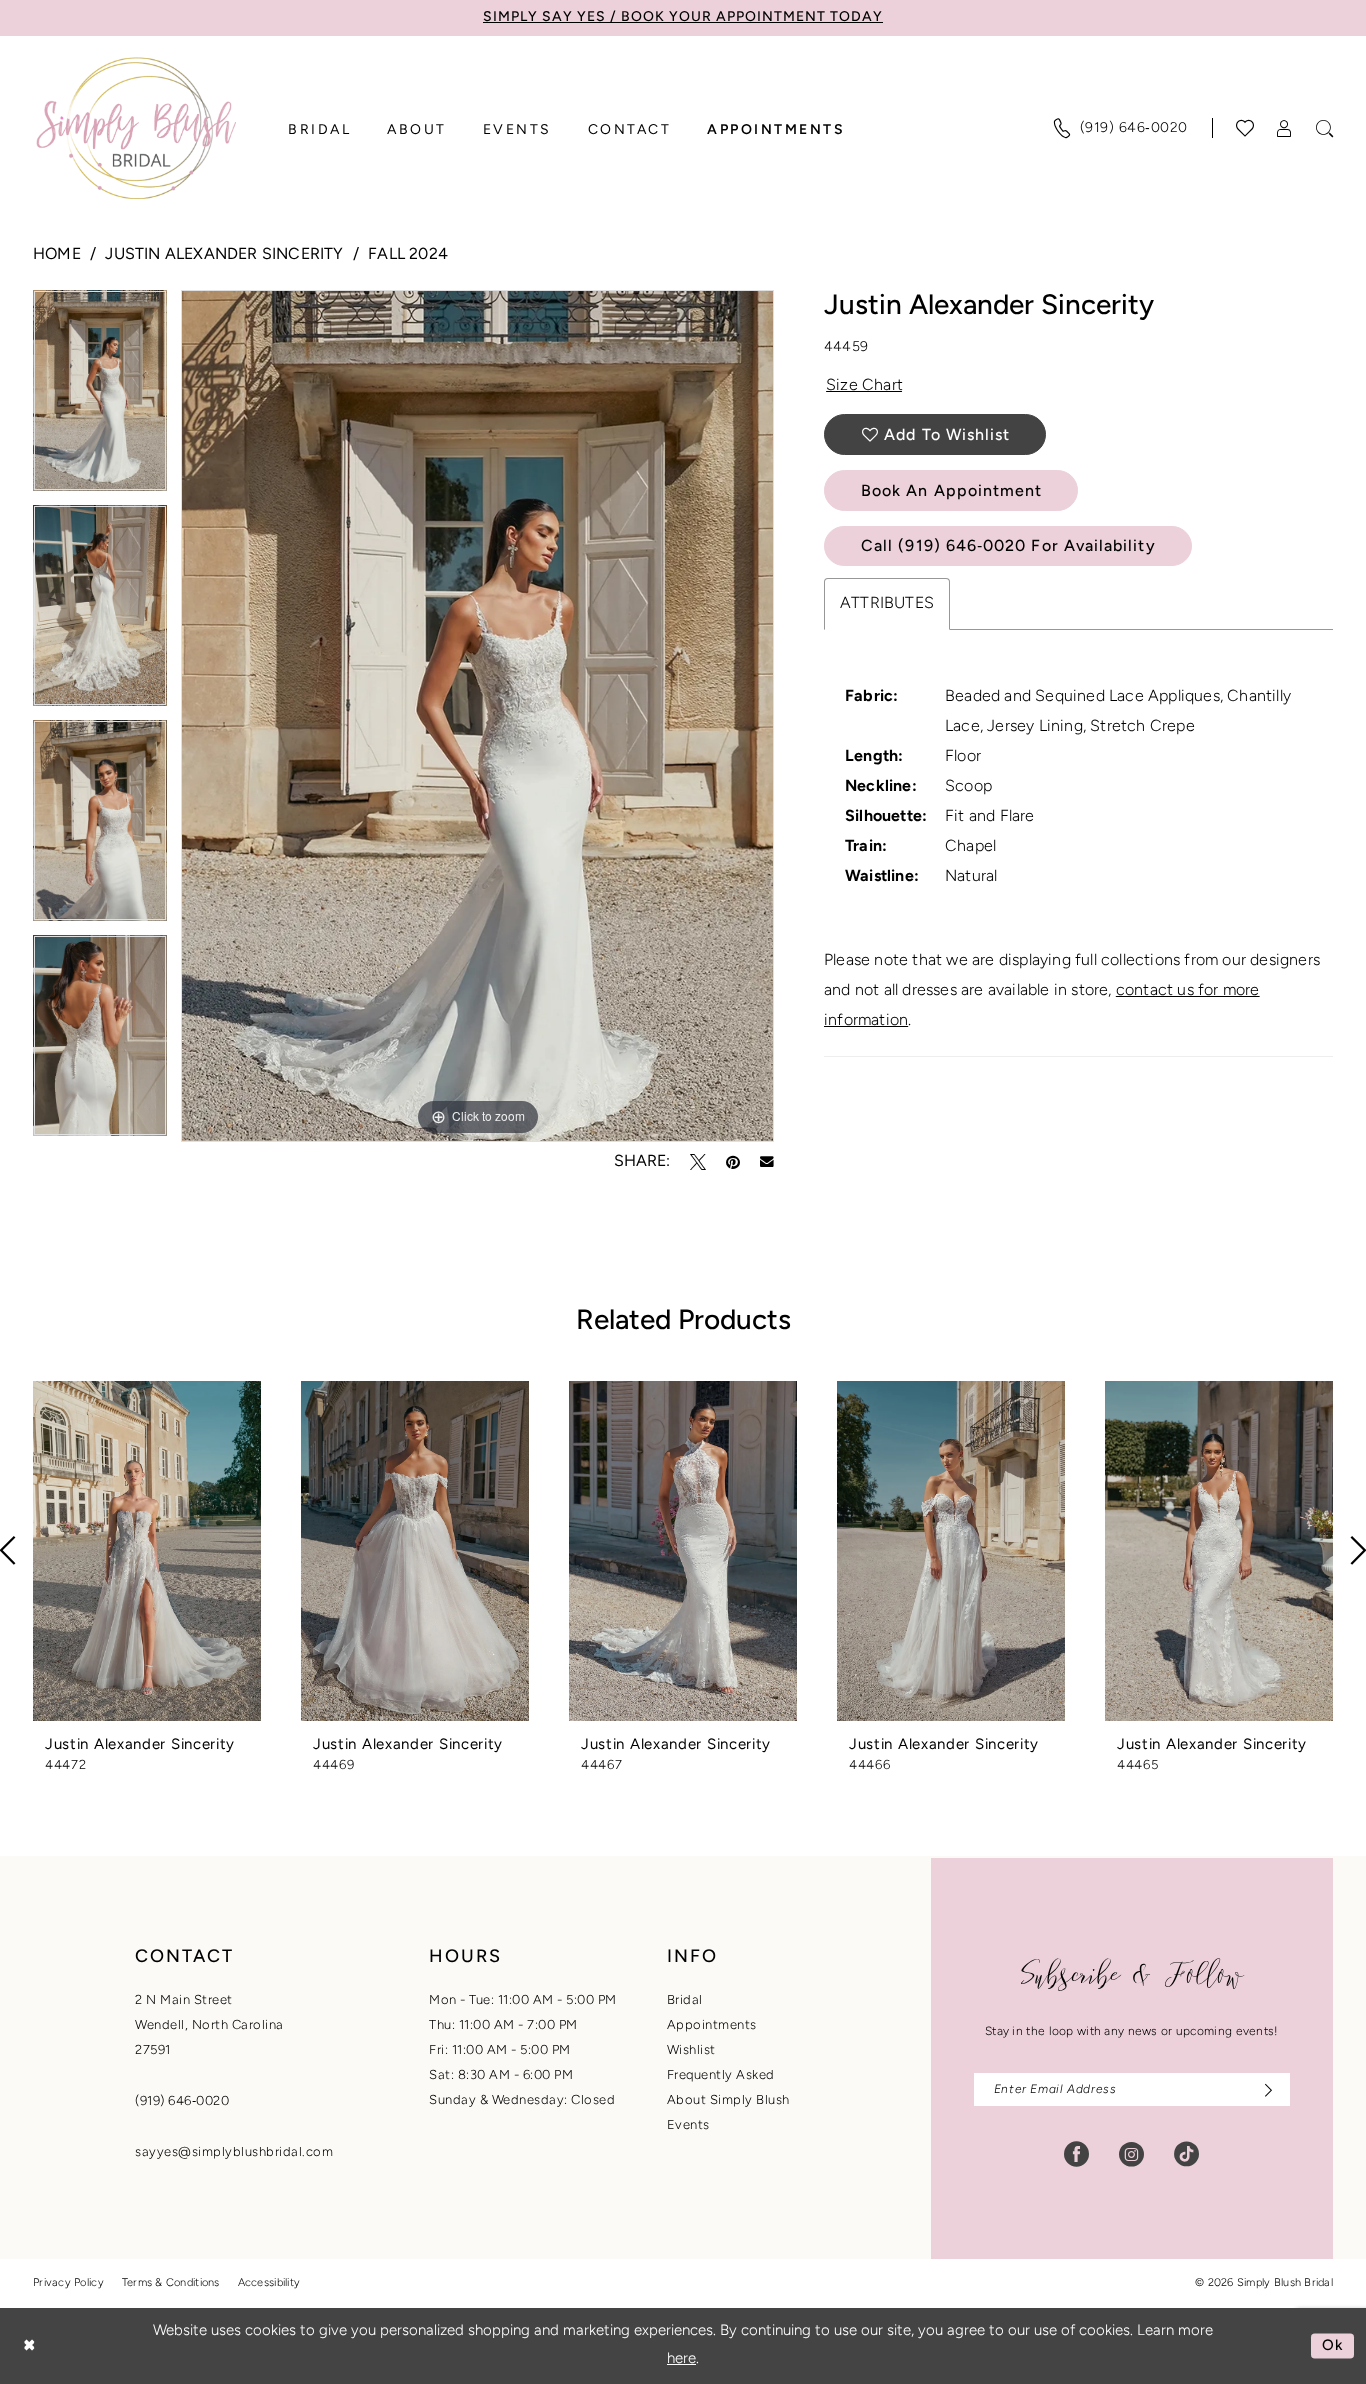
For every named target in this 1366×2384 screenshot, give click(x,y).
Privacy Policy (68, 2283)
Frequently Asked (721, 2075)
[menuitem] (1120, 128)
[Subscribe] (1263, 2089)
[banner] (136, 128)
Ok (1333, 2345)
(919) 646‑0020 (182, 2101)
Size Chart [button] (864, 386)
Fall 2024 (408, 255)
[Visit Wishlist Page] (1245, 128)
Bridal (685, 2000)
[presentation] (147, 1551)
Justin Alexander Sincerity (224, 255)
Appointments (712, 2025)
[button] (1285, 128)
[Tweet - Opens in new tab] (698, 1162)
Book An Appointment (951, 492)
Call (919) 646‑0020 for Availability (1008, 547)
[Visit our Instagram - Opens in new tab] (1131, 2154)
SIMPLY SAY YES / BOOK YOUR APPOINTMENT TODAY (683, 17)
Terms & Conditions (171, 2283)
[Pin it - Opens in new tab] (733, 1162)
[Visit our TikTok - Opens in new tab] (1186, 2154)
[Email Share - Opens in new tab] (767, 1162)
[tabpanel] (100, 397)
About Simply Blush (728, 2100)
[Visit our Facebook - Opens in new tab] (1076, 2154)
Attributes (887, 604)
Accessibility (269, 2283)
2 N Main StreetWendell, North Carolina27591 (209, 2025)
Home (57, 255)
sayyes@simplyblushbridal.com (234, 2152)
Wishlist (691, 2050)
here (681, 2359)
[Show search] (1325, 128)
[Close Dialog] (29, 2345)
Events (688, 2125)
